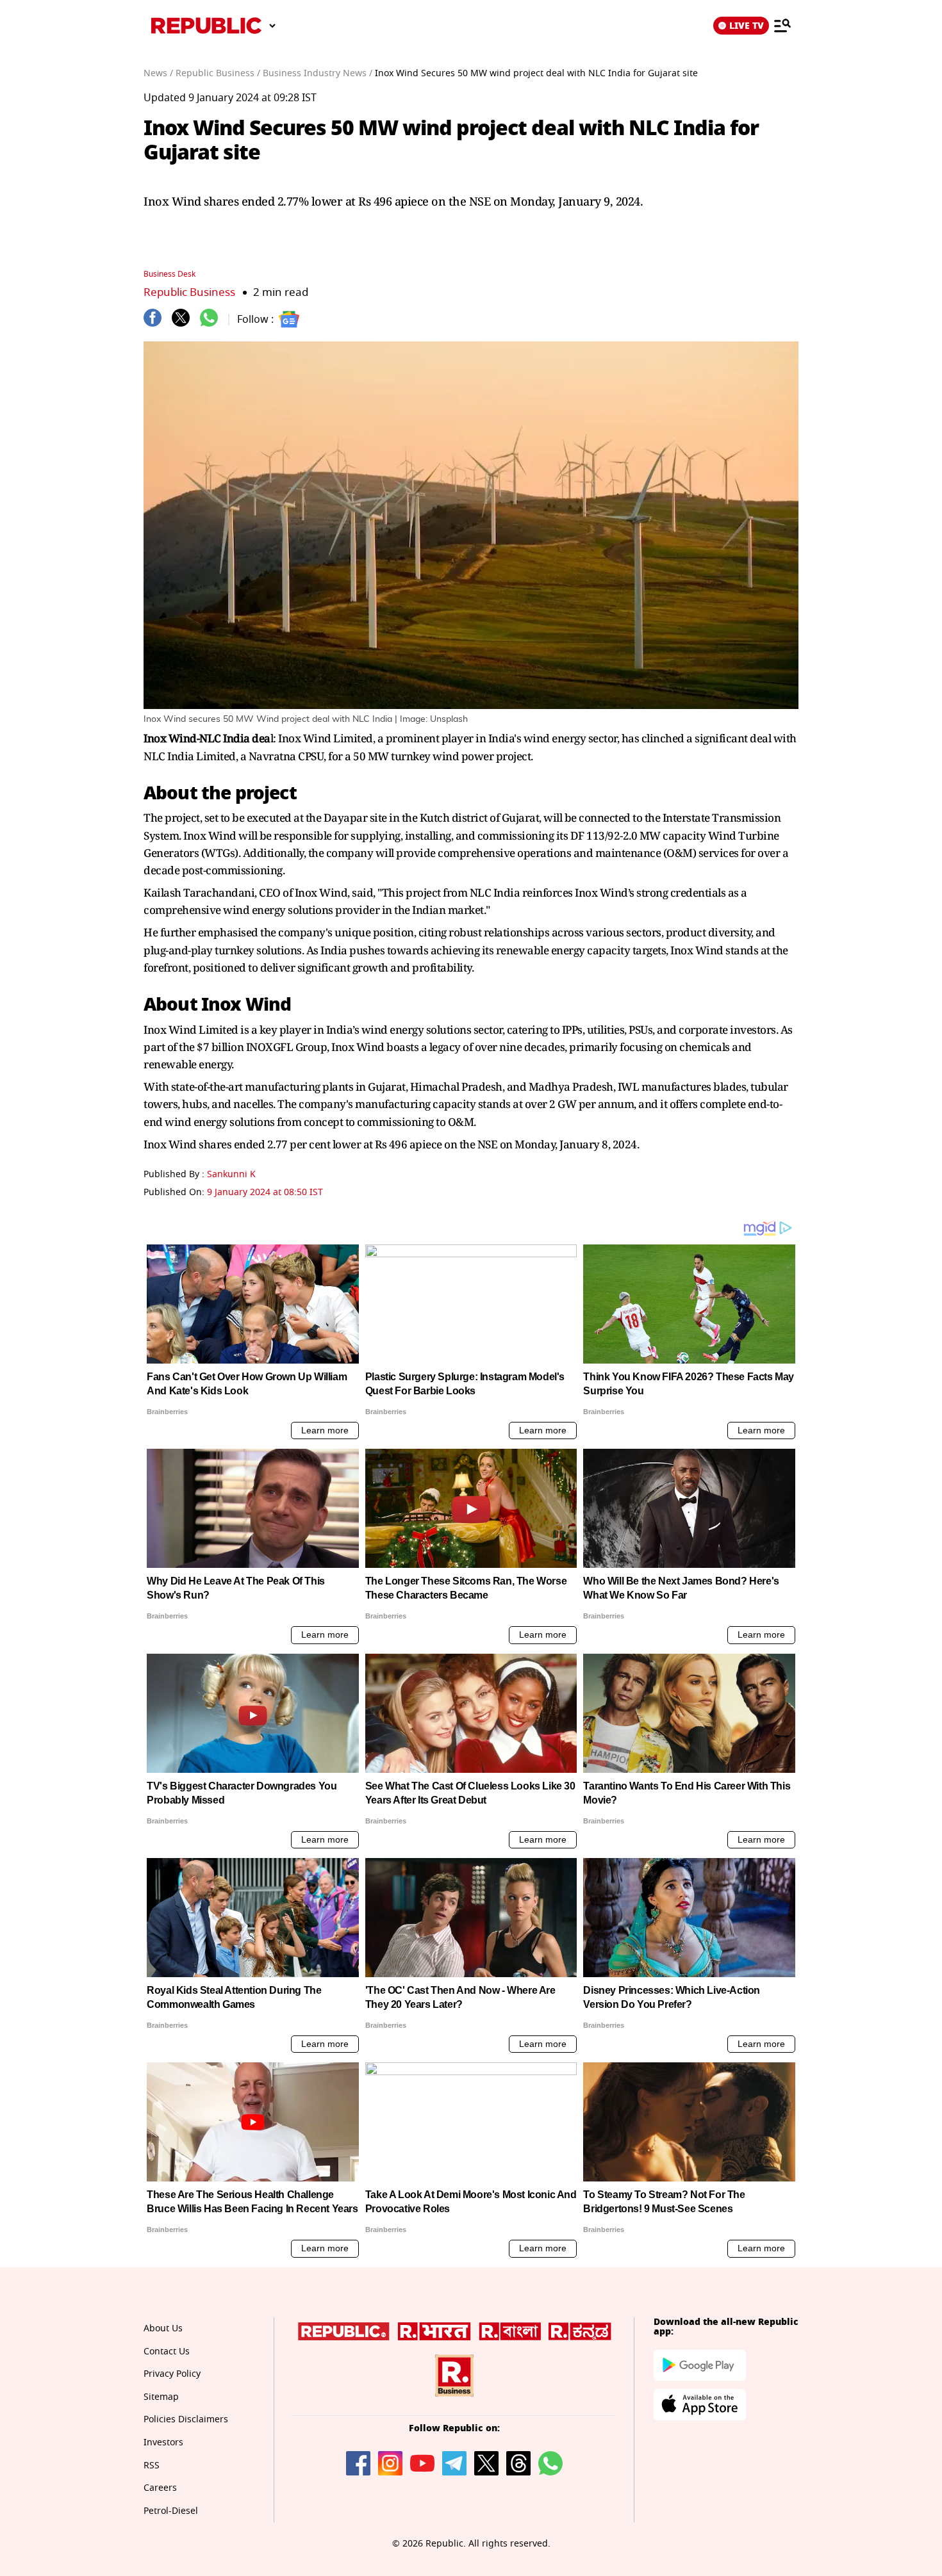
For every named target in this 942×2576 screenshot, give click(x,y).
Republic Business (189, 292)
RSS (152, 2466)
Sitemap (161, 2397)
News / (158, 73)
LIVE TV (747, 26)
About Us (163, 2328)
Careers (160, 2488)
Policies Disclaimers (186, 2419)
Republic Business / (218, 73)
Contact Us (167, 2352)
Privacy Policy (172, 2374)
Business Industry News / (318, 73)
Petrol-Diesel (171, 2511)
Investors (163, 2442)
